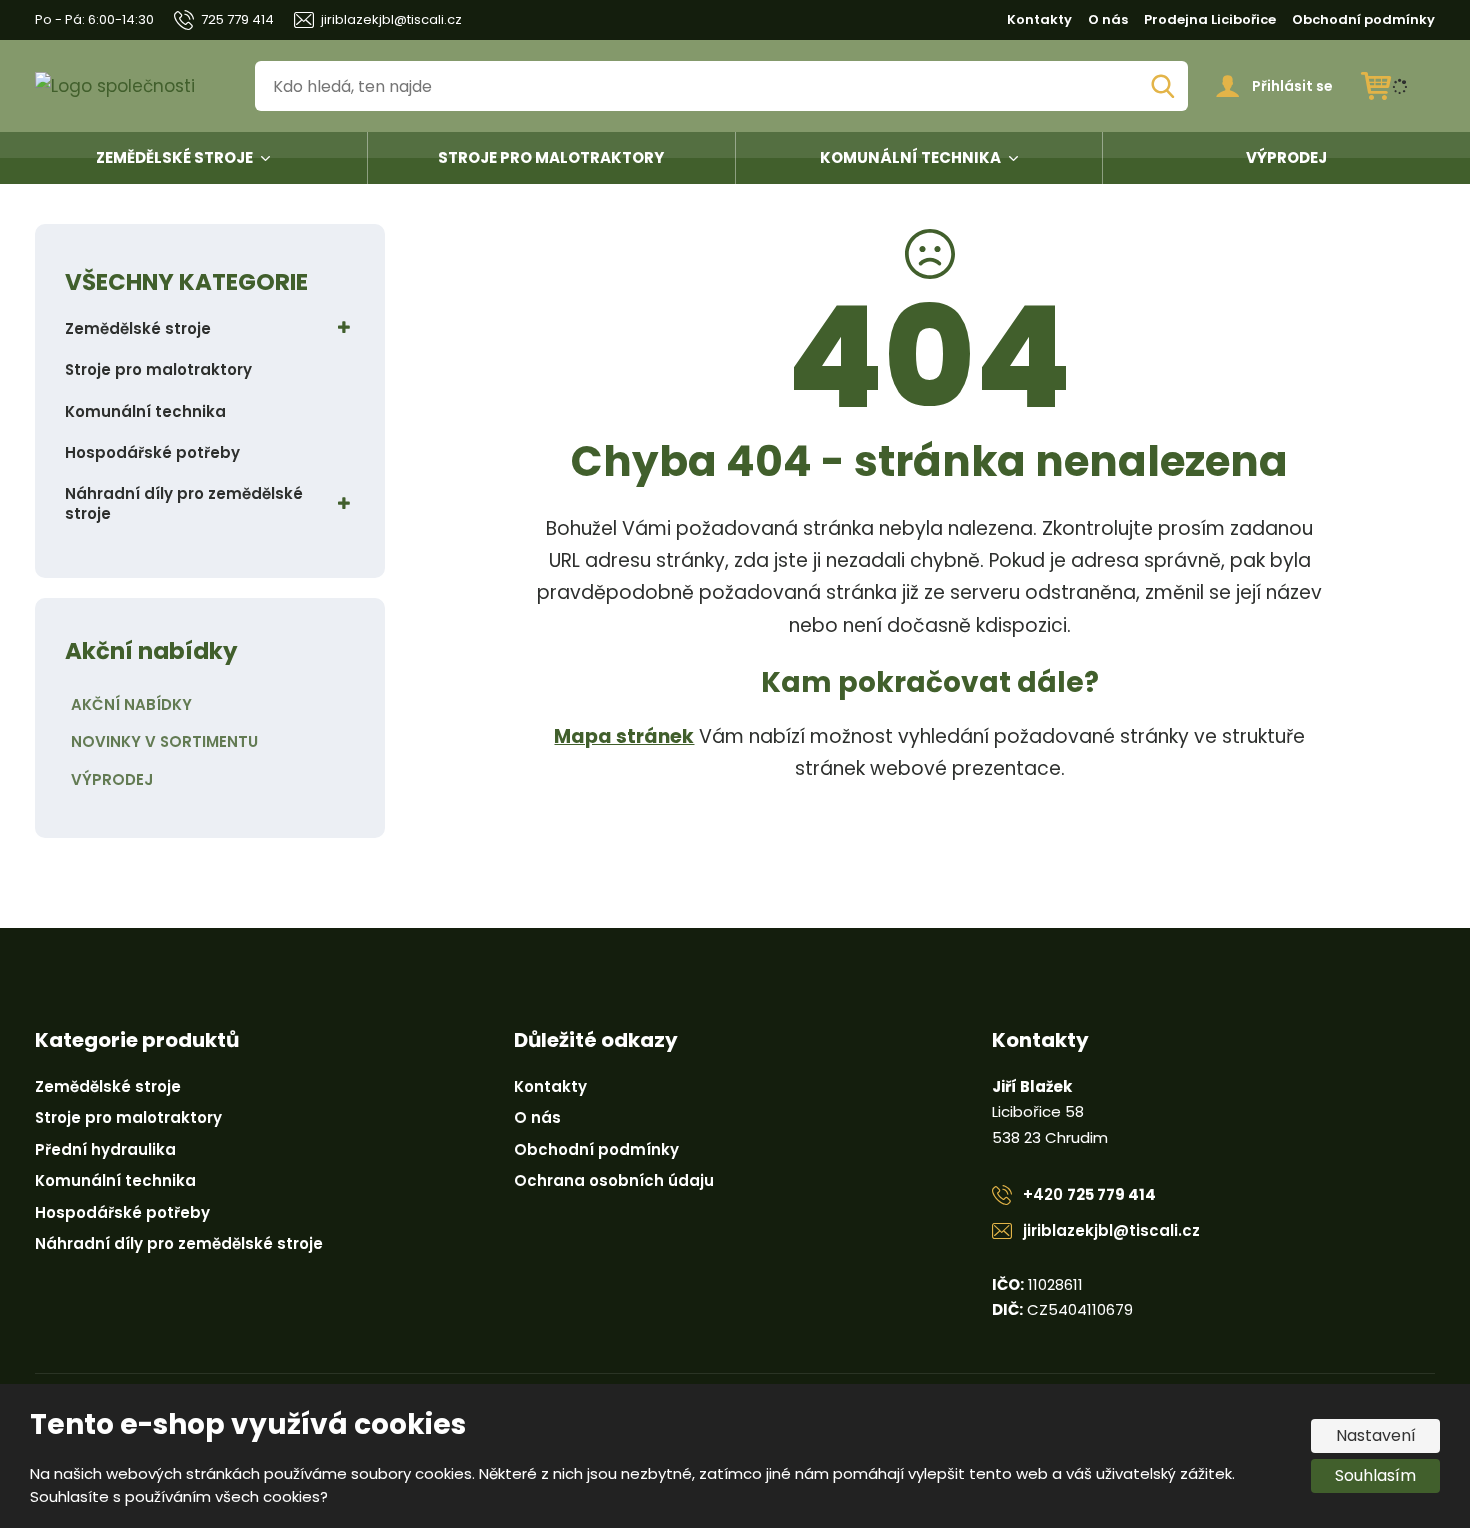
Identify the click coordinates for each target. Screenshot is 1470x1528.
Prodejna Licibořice (1210, 19)
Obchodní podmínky (1363, 19)
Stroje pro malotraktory (551, 157)
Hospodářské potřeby (152, 452)
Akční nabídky (131, 704)
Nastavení (1376, 1435)
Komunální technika (910, 157)
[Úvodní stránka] (131, 86)
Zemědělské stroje (174, 157)
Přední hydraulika (105, 1149)
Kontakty (1039, 19)
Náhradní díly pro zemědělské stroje (184, 503)
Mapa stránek (624, 736)
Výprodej (1286, 157)
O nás (1108, 19)
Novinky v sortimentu (164, 741)
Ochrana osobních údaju (614, 1180)
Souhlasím (1375, 1475)
